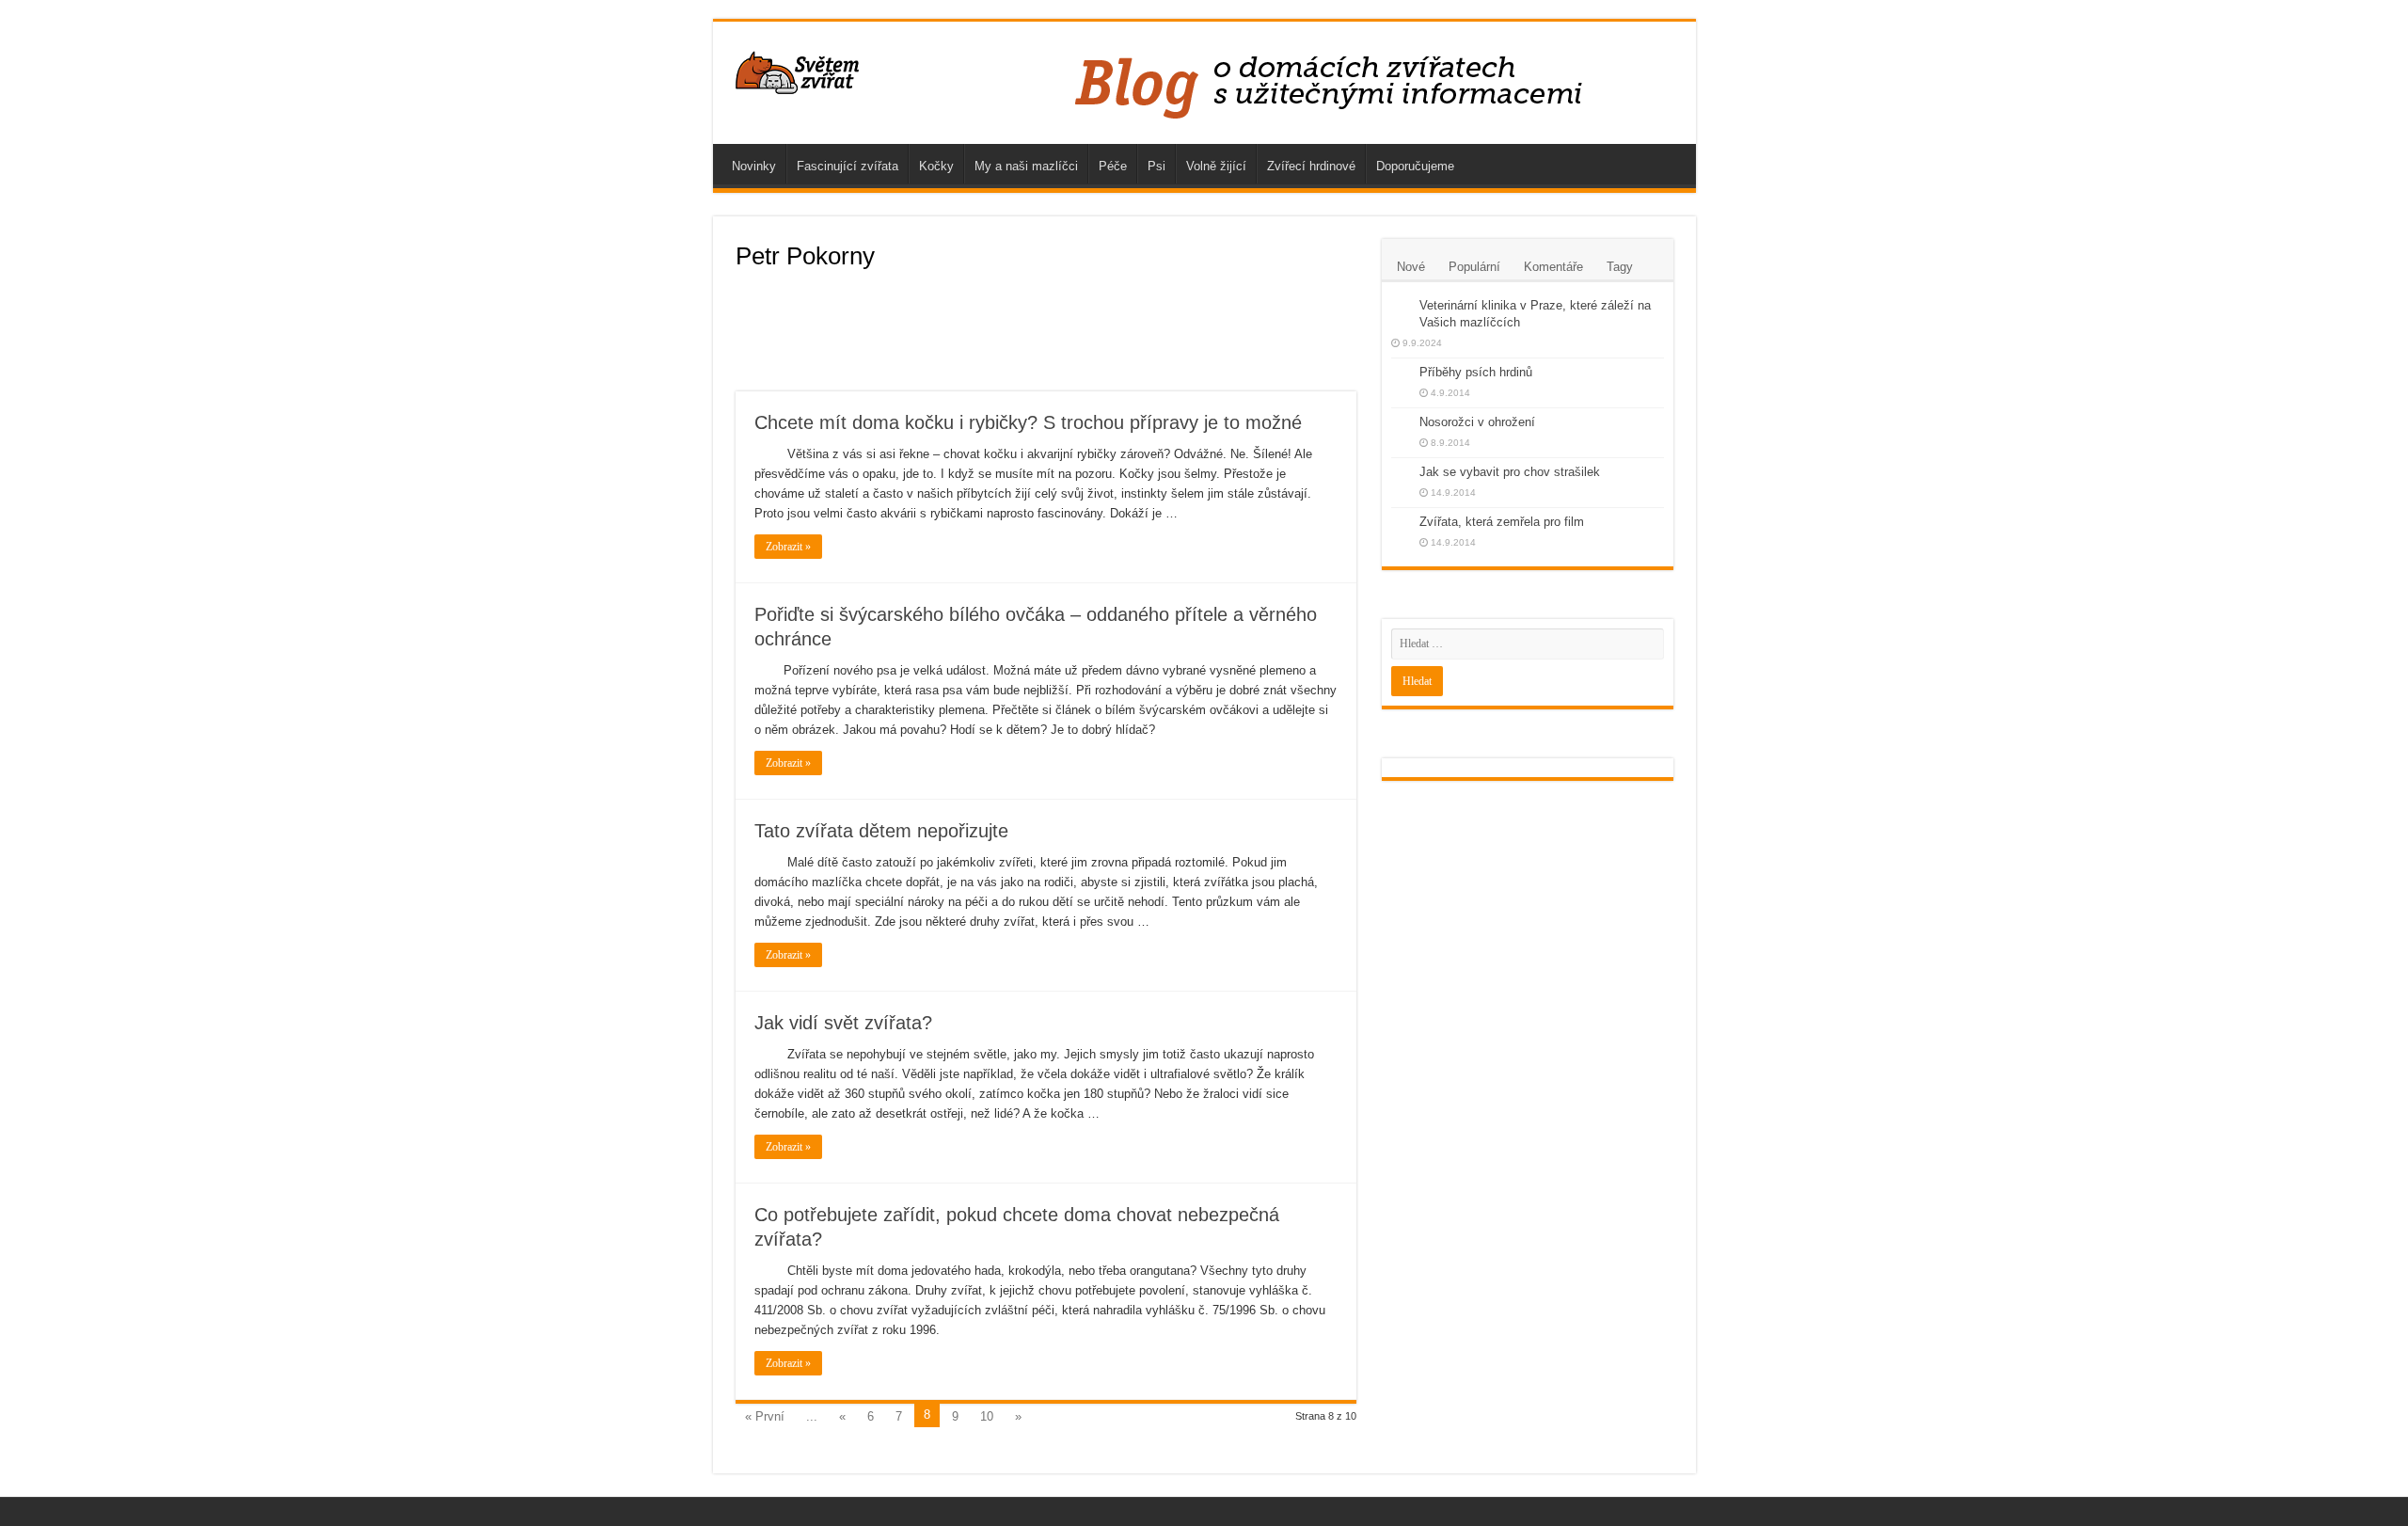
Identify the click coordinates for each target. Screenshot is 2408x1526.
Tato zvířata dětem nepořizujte (881, 831)
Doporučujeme (1415, 166)
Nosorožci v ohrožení (1477, 422)
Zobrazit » (788, 547)
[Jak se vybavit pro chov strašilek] (1401, 473)
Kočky (936, 166)
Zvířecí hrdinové (1311, 166)
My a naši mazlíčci (1026, 166)
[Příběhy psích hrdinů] (1401, 374)
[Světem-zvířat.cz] (799, 70)
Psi (1156, 166)
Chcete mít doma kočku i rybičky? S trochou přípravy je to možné (1028, 422)
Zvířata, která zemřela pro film (1502, 522)
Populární (1474, 267)
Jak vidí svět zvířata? (843, 1023)
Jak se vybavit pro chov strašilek (1510, 472)
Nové (1411, 267)
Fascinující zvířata (848, 166)
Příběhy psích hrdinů (1476, 372)
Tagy (1620, 267)
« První (765, 1416)
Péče (1113, 166)
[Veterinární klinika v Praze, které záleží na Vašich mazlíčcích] (1401, 307)
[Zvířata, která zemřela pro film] (1401, 523)
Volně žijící (1216, 166)
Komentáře (1553, 267)
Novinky (754, 166)
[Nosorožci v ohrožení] (1401, 423)
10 (987, 1416)
